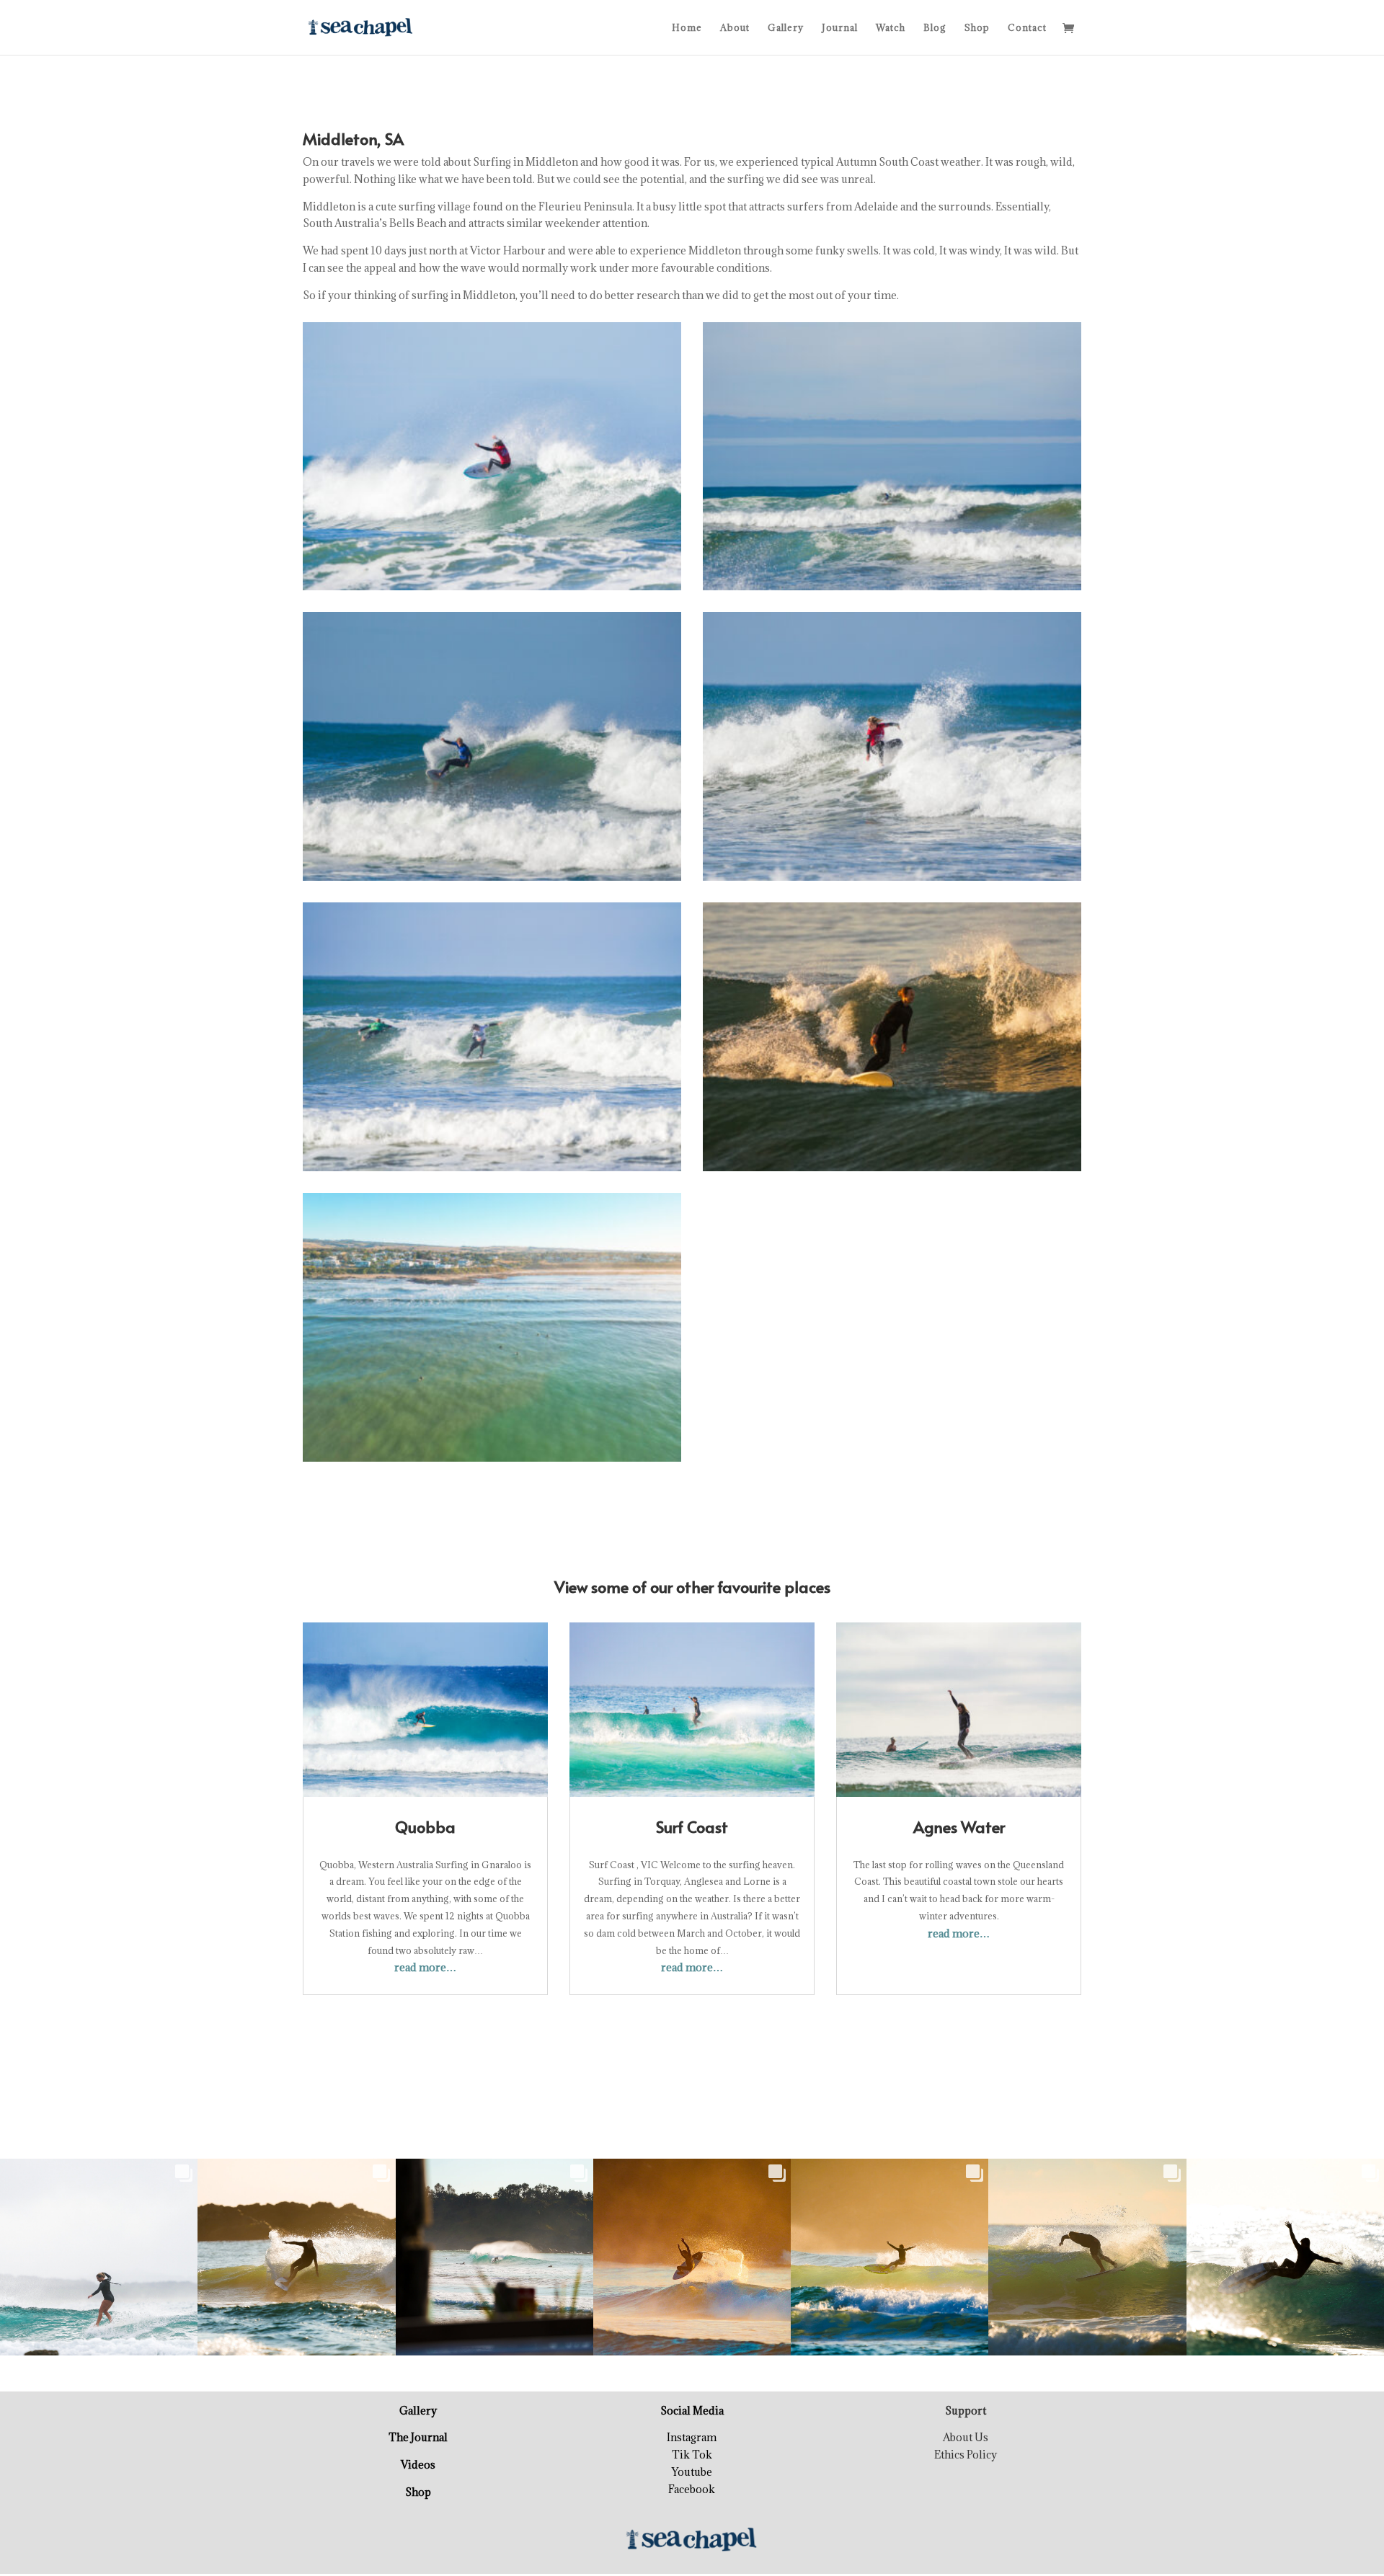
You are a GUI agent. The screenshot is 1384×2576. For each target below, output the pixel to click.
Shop (977, 28)
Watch (891, 28)
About (735, 28)
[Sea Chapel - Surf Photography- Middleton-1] (492, 590)
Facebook (692, 2489)
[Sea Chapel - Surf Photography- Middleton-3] (492, 880)
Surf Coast (692, 1826)
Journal (840, 28)
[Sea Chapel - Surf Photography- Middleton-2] (892, 590)
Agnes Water (959, 1826)
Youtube (692, 2472)
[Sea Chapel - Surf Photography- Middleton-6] (892, 1171)
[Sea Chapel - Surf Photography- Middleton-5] (492, 1171)
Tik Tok (692, 2455)
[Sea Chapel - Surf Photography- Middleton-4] (892, 880)
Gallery (786, 28)
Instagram (692, 2437)
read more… (425, 1967)
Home (687, 28)
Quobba (425, 1826)
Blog (935, 28)
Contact (1027, 28)
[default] (492, 1461)
